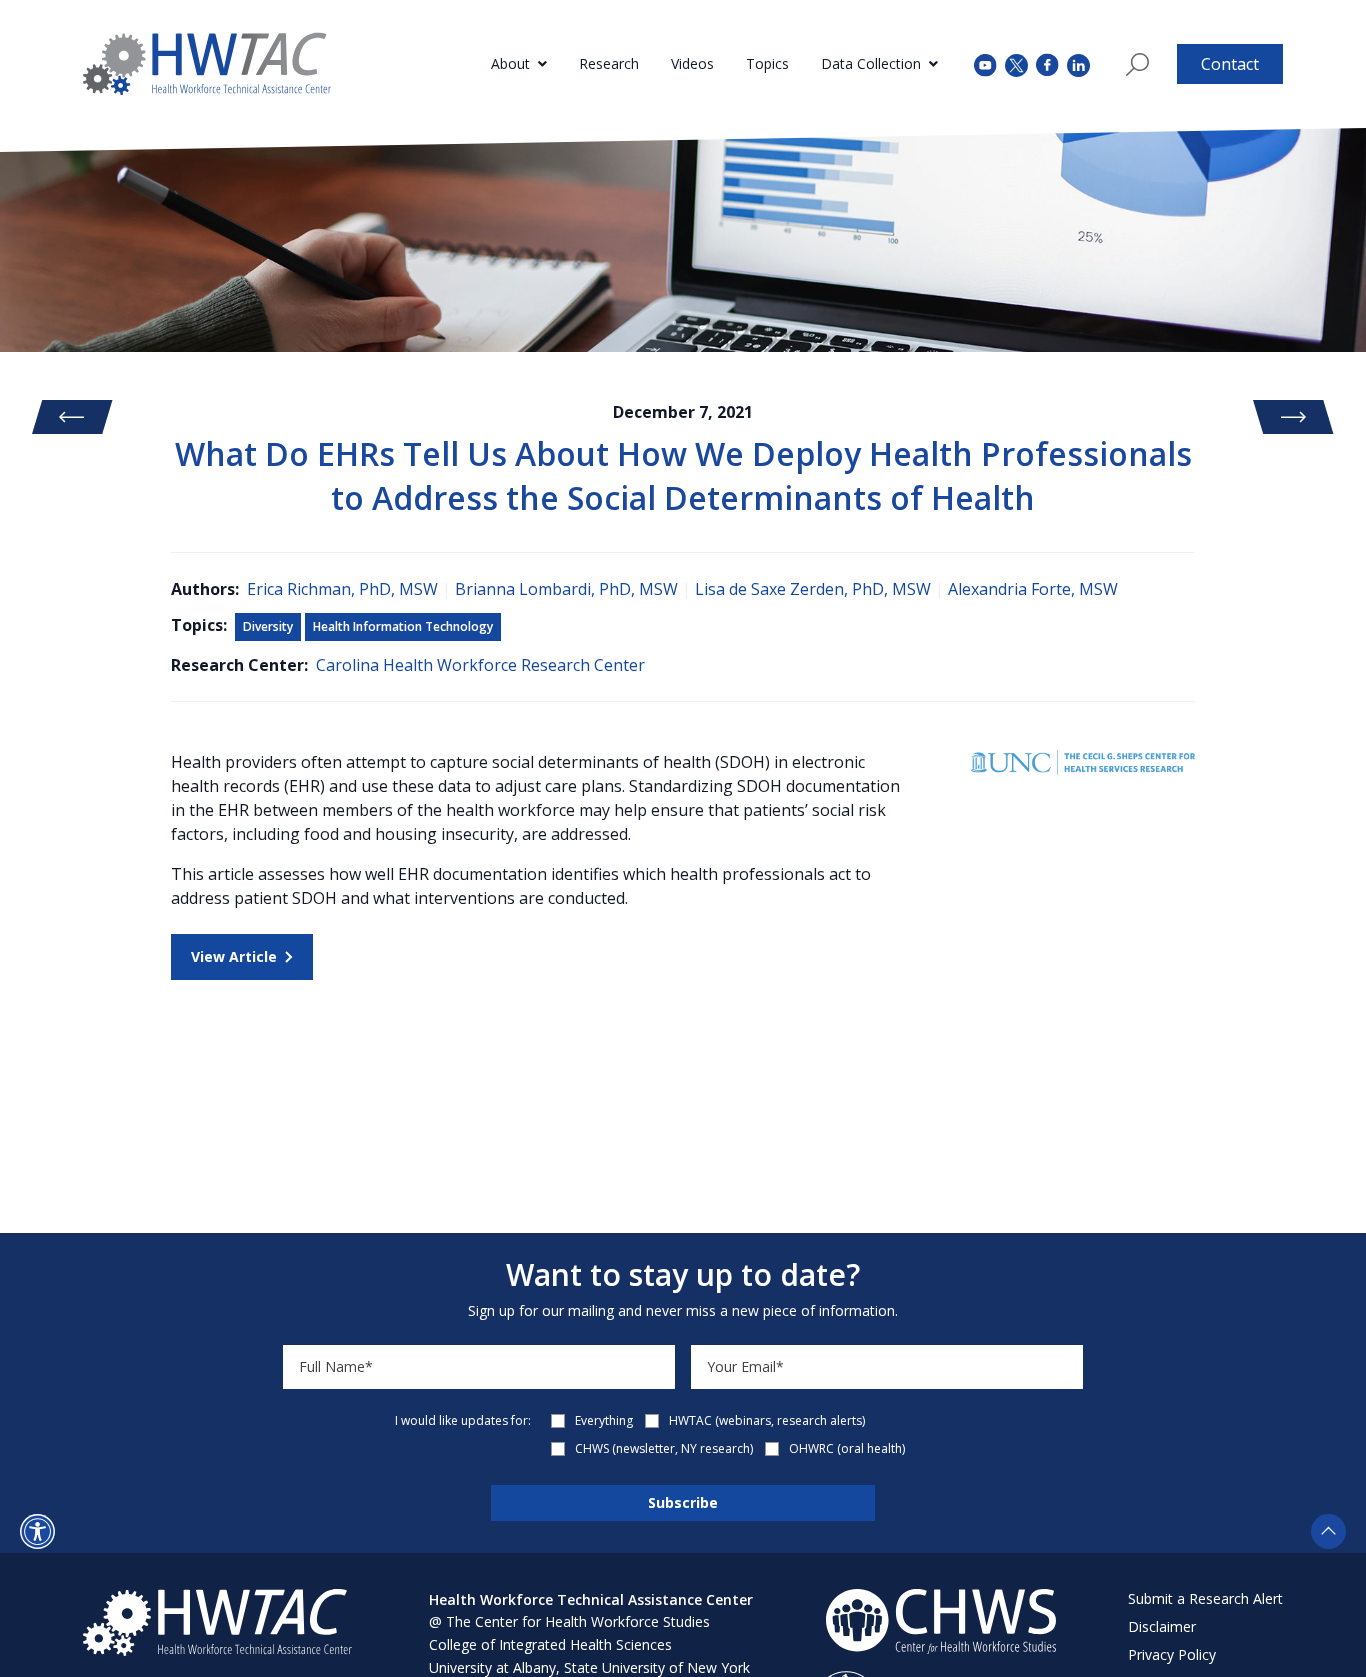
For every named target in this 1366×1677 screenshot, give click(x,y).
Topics (767, 63)
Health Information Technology (403, 626)
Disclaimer (1162, 1626)
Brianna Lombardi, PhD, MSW (566, 589)
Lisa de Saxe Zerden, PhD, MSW (813, 589)
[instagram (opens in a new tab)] (1078, 63)
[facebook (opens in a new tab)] (1047, 64)
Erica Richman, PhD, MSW (342, 589)
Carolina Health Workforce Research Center (480, 665)
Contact (1230, 64)
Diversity (268, 626)
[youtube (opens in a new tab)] (985, 63)
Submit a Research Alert (1205, 1598)
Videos (692, 63)
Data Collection (871, 63)
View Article (234, 956)
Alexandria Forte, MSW (1033, 589)
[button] (37, 1531)
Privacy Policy (1172, 1654)
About (510, 63)
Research (609, 63)
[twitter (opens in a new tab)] (1016, 63)
